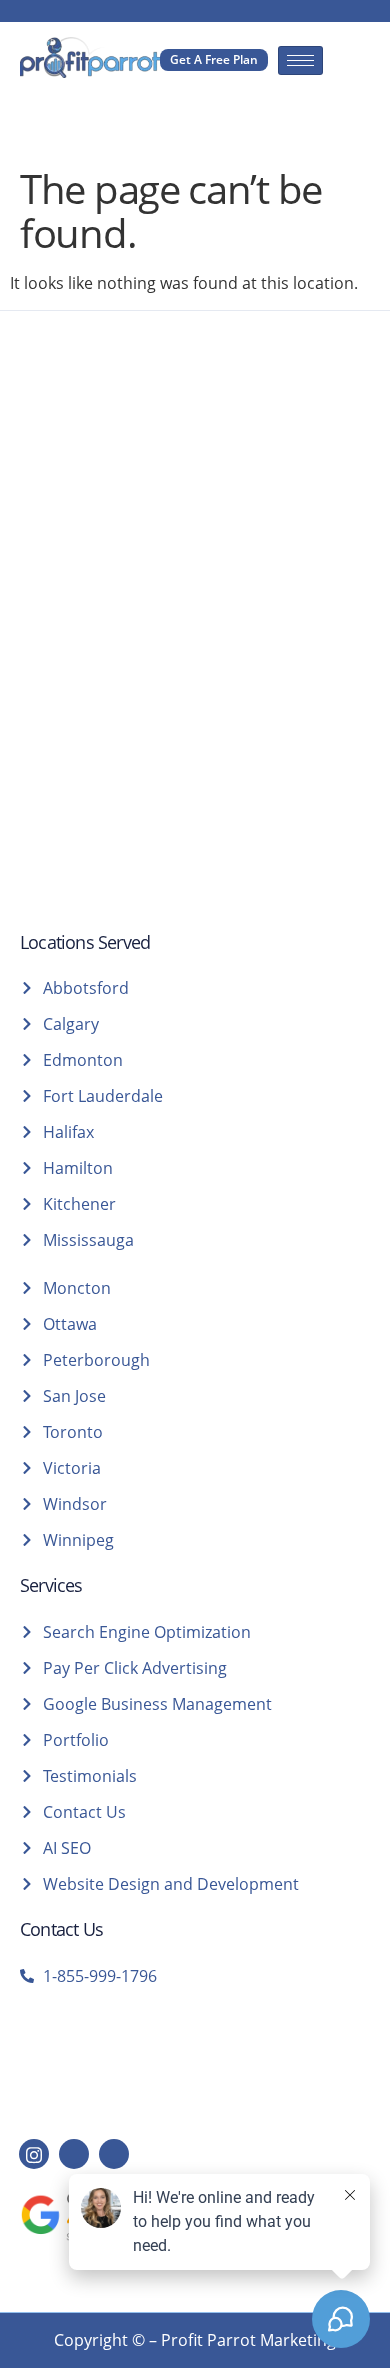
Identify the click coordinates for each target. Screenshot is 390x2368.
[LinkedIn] (74, 2154)
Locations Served (85, 942)
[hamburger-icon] (300, 60)
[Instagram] (34, 2154)
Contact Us (61, 1929)
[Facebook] (114, 2154)
